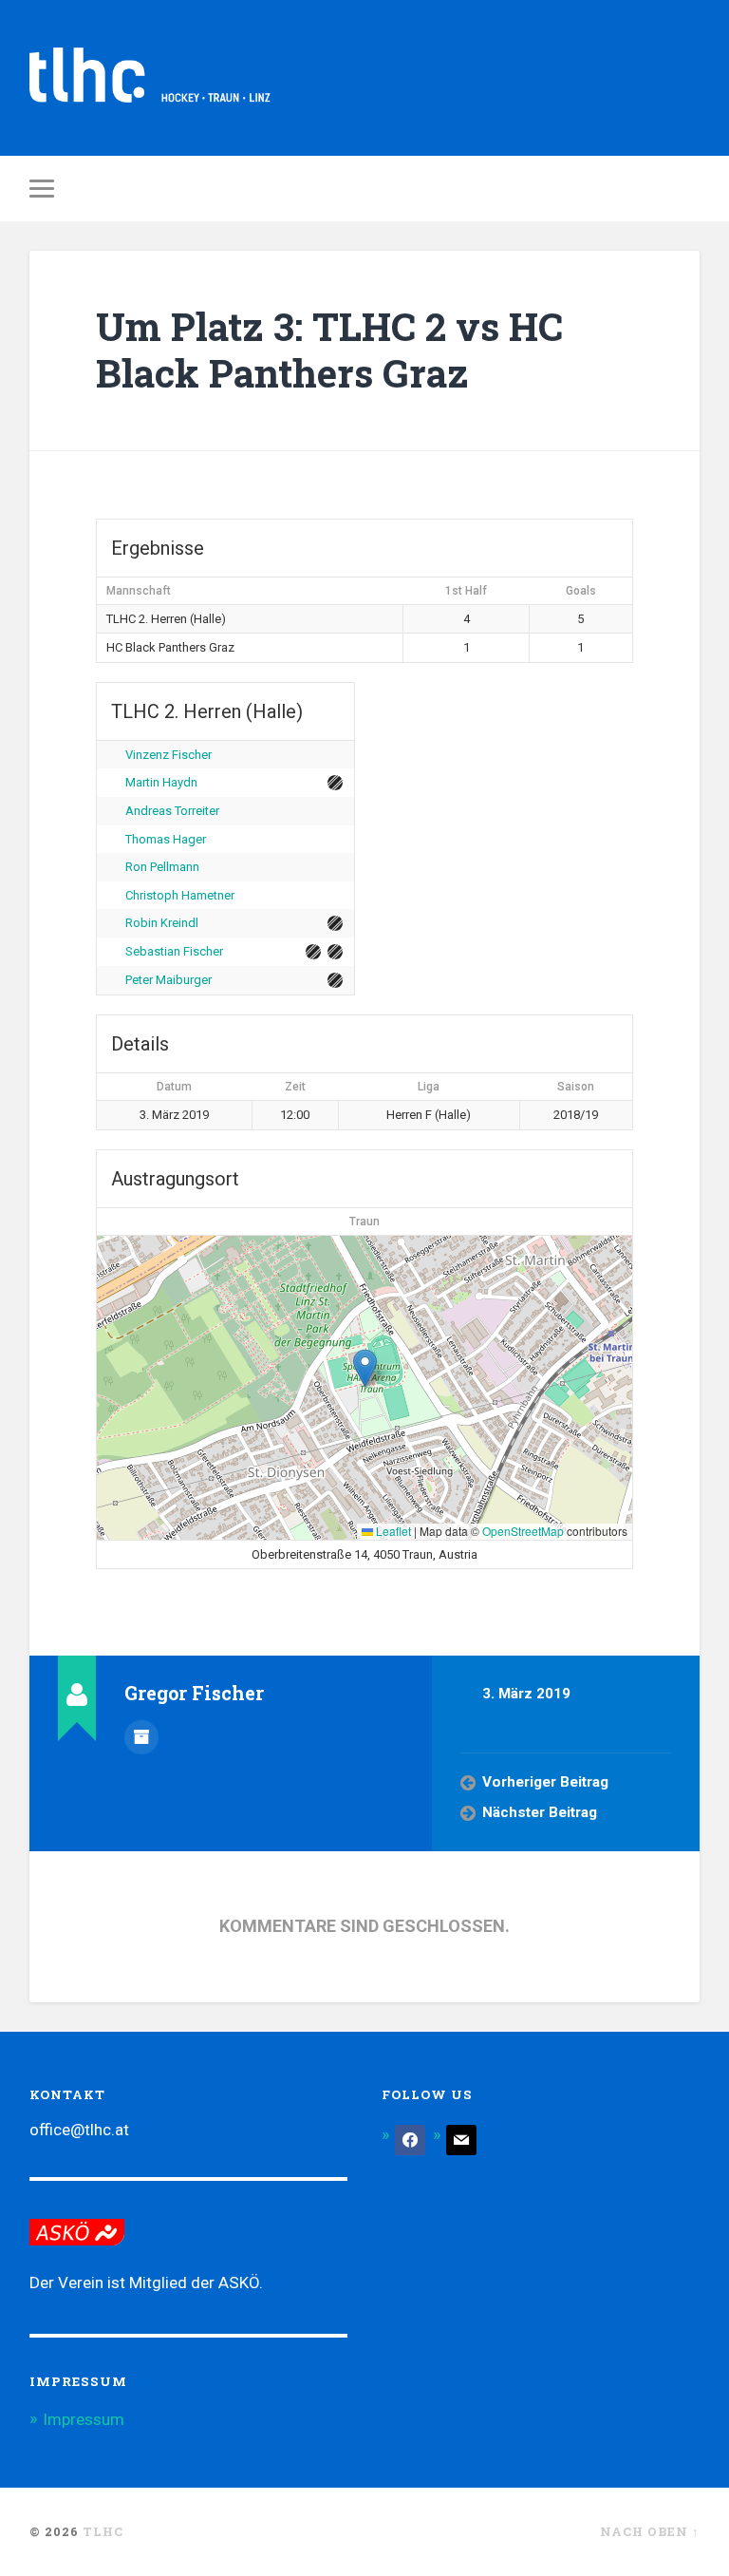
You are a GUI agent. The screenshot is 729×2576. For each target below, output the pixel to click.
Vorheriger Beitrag (545, 1782)
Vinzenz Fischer (168, 755)
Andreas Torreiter (172, 811)
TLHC (103, 2531)
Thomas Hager (166, 839)
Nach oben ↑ (650, 2531)
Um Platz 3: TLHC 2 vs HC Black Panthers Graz (329, 350)
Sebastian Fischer (174, 951)
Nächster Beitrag (540, 1812)
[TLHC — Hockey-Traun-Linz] (150, 78)
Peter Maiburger (168, 980)
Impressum (84, 2419)
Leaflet (392, 1531)
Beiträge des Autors (141, 1737)
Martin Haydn (161, 782)
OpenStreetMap (523, 1531)
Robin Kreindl (162, 923)
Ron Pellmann (162, 867)
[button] (365, 1368)
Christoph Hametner (180, 895)
